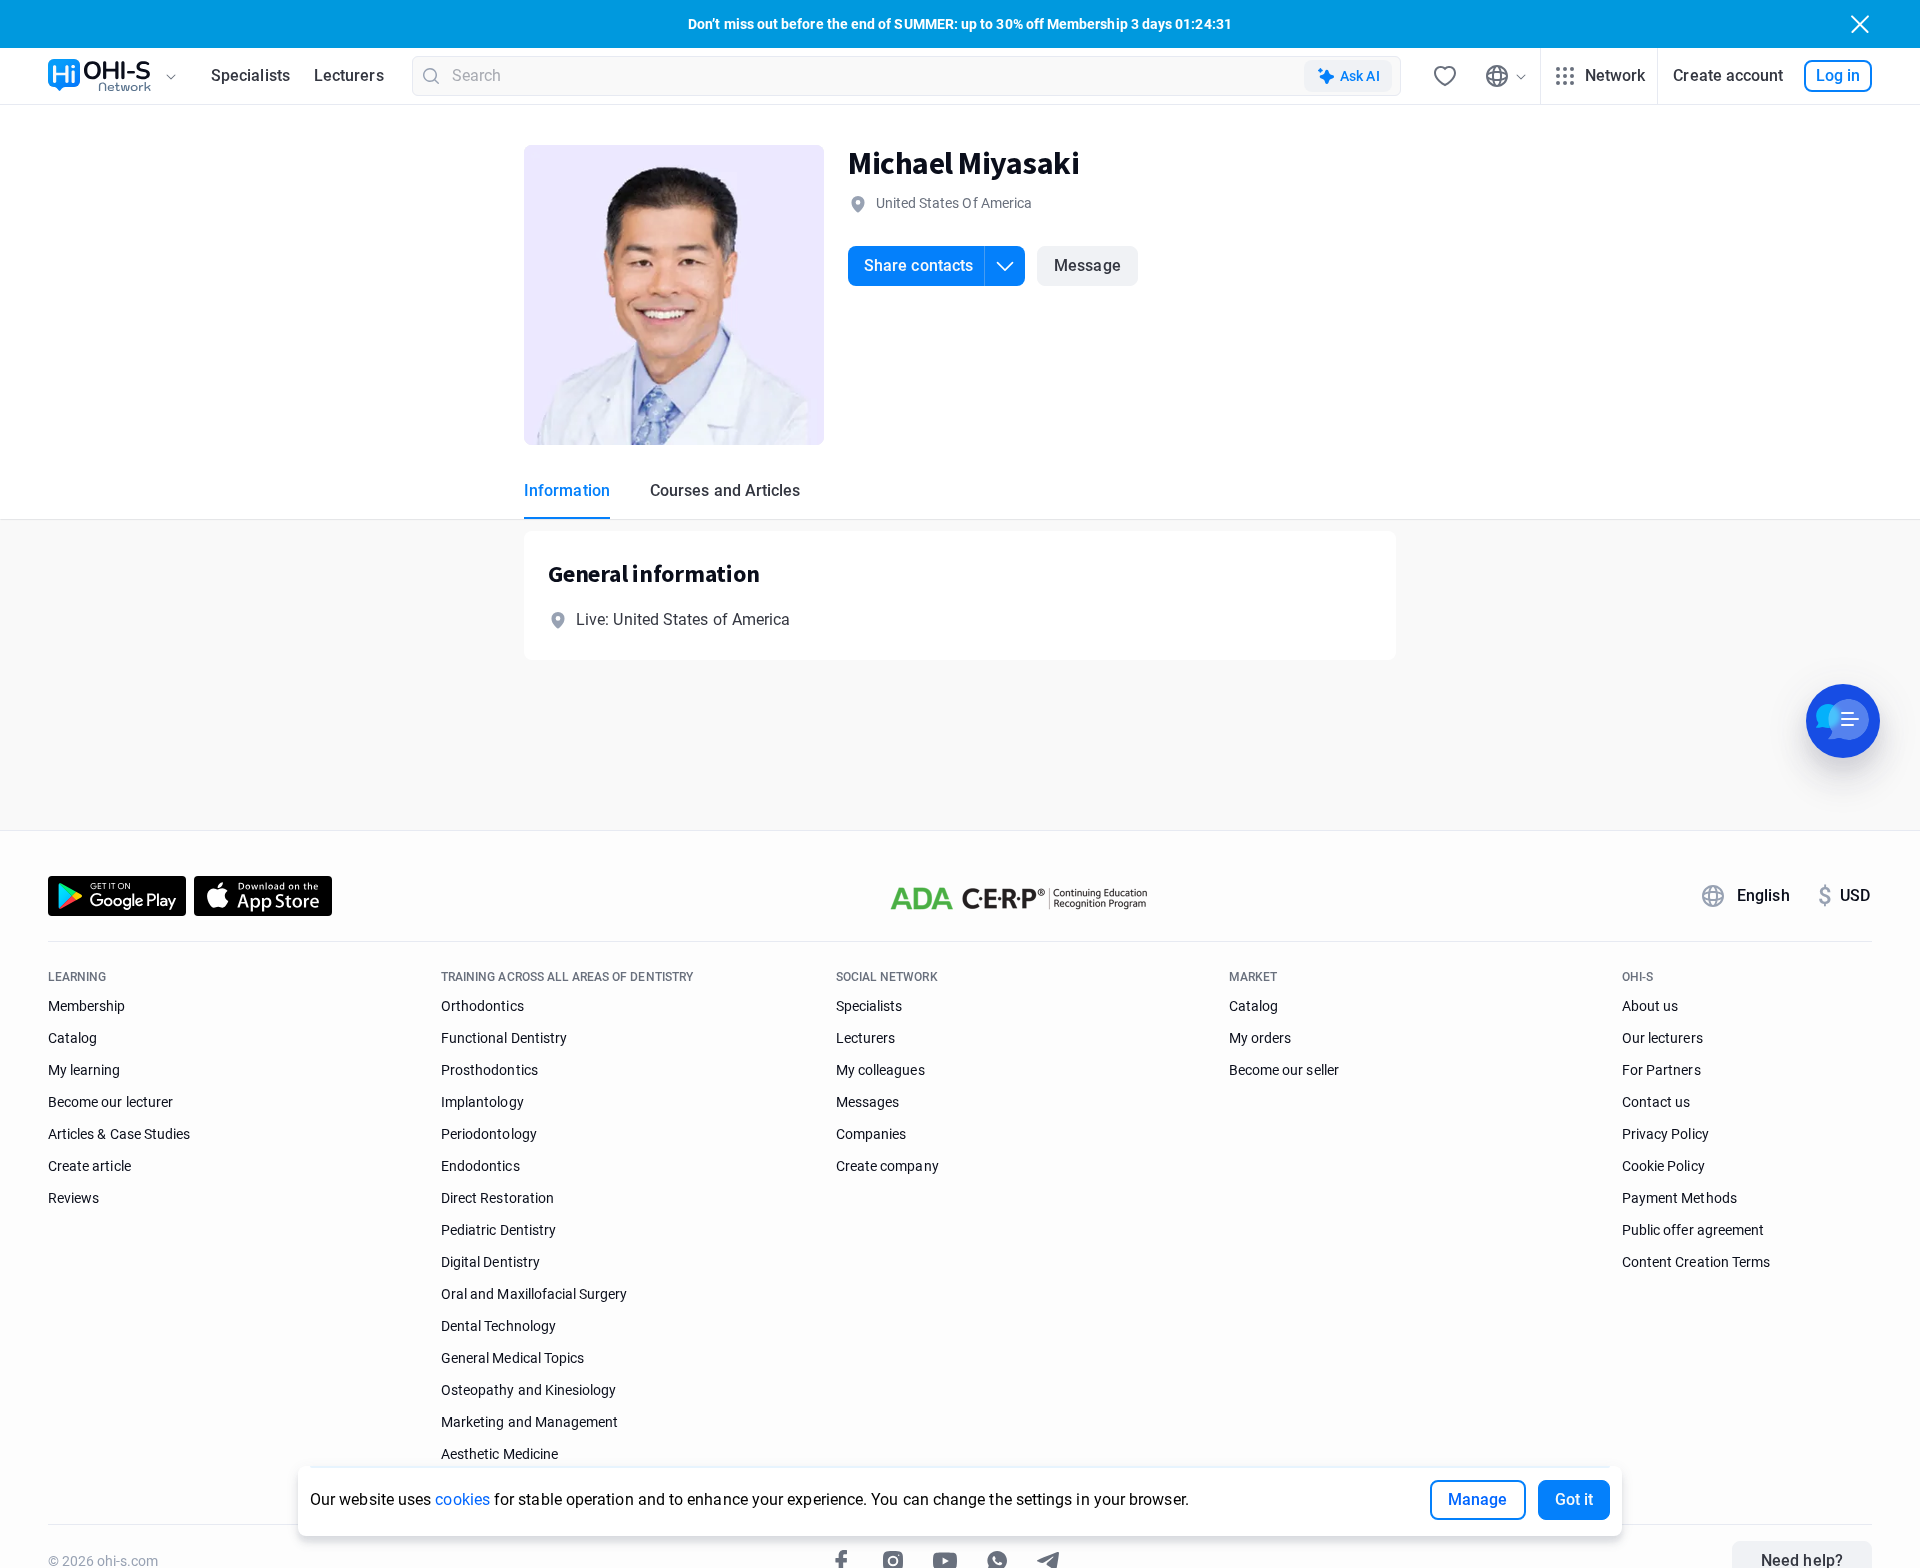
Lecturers (349, 75)
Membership (87, 1006)
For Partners (1661, 1070)
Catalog (72, 1038)
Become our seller (1284, 1070)
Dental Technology (498, 1326)
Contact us (1656, 1102)
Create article (89, 1166)
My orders (1260, 1038)
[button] (936, 266)
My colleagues (880, 1070)
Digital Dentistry (490, 1262)
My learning (84, 1070)
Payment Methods (1679, 1198)
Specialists (250, 75)
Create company (887, 1166)
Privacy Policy (1665, 1134)
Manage (1477, 1499)
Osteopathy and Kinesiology (528, 1390)
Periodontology (489, 1134)
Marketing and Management (529, 1422)
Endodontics (480, 1166)
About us (1650, 1006)
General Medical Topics (512, 1358)
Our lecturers (1662, 1038)
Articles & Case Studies (119, 1134)
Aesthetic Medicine (499, 1454)
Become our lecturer (110, 1102)
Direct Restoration (497, 1198)
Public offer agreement (1693, 1230)
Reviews (73, 1198)
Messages (867, 1102)
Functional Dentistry (504, 1038)
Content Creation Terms (1696, 1262)
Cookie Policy (1663, 1166)
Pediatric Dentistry (498, 1230)
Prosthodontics (489, 1070)
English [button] (1763, 895)
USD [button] (1844, 896)
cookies (462, 1499)
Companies (871, 1134)
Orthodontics (482, 1006)
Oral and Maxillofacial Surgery (534, 1294)
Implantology (482, 1102)
